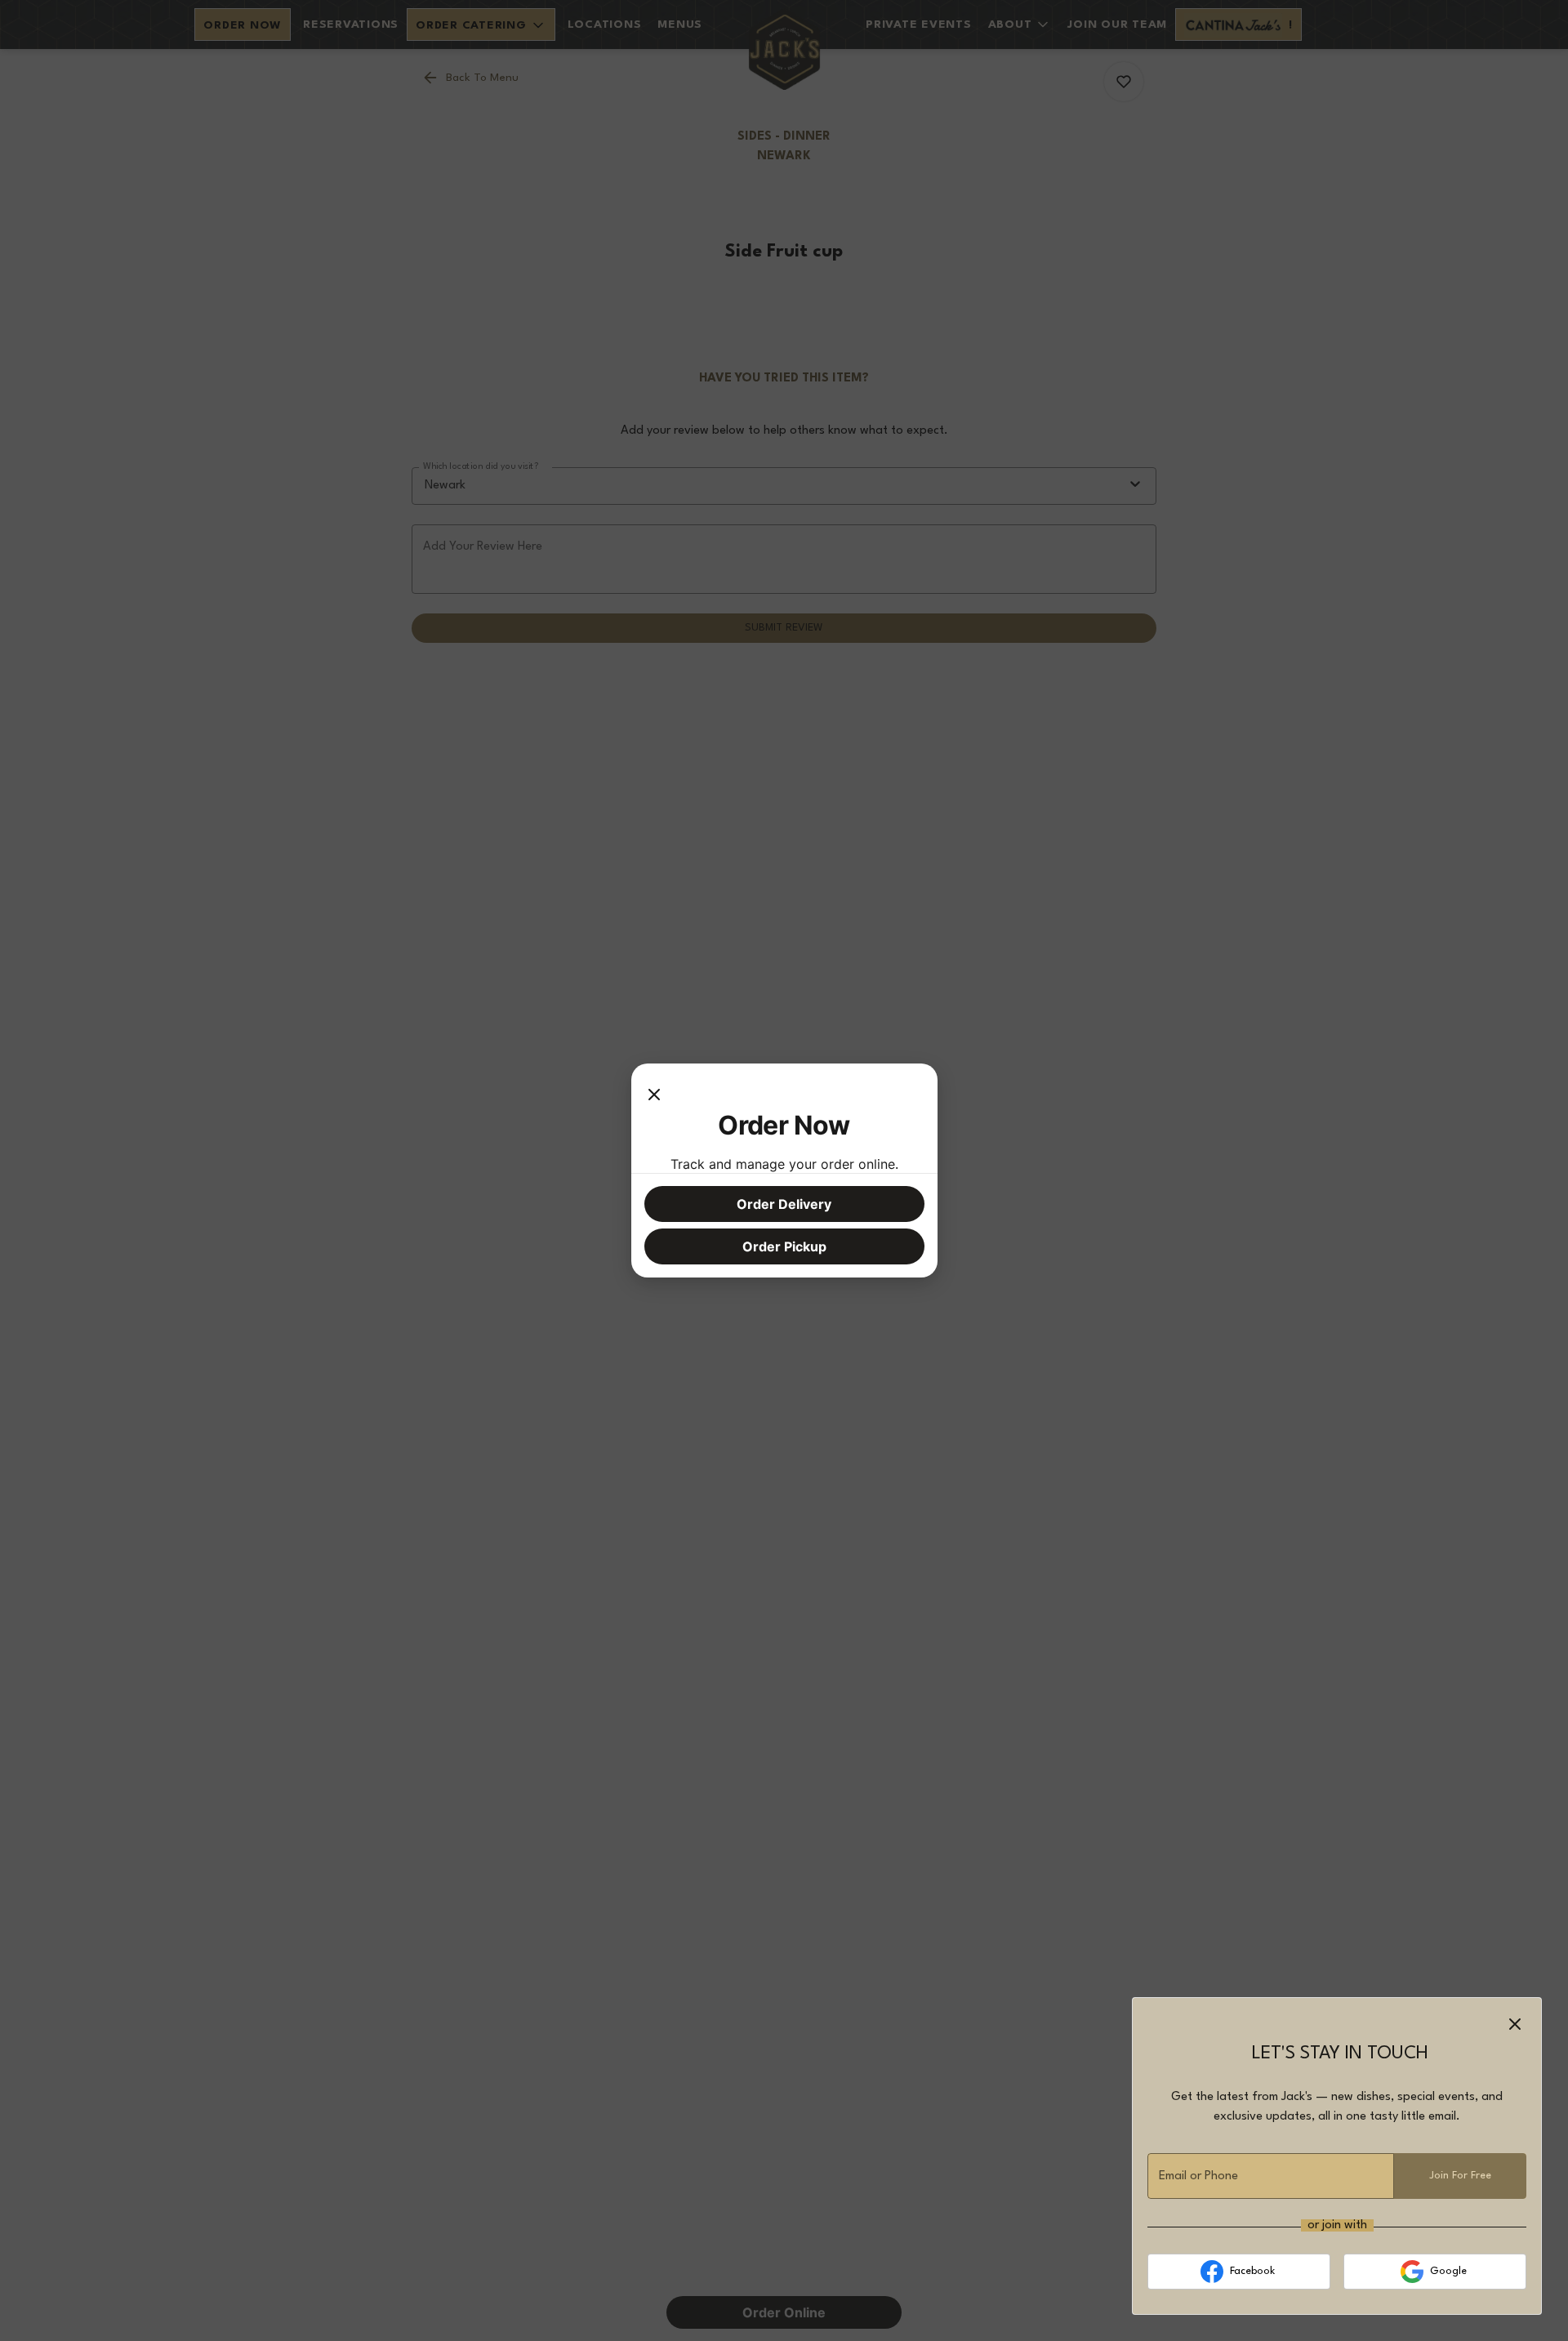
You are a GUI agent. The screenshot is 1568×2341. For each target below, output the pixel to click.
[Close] (654, 1093)
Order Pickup (784, 1246)
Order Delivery (784, 1204)
